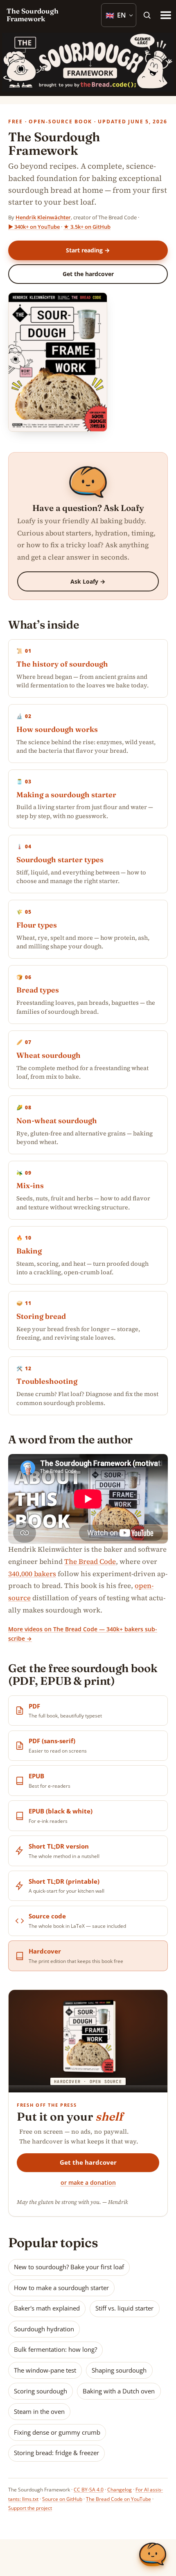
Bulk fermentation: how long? (55, 2349)
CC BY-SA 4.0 (89, 2490)
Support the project (30, 2508)
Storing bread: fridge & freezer (56, 2453)
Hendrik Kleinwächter (43, 217)
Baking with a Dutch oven (119, 2391)
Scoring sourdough (41, 2391)
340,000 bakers (32, 1574)
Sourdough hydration (44, 2329)
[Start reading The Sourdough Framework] (57, 364)
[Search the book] (147, 15)
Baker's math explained (47, 2308)
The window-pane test (45, 2370)
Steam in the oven (39, 2411)
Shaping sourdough (119, 2370)
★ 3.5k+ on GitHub (87, 227)
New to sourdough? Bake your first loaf (69, 2267)
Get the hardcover (88, 274)
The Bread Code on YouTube (118, 2499)
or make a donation (88, 2182)
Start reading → (88, 250)
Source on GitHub (62, 2499)
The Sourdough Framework (33, 15)
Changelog (120, 2490)
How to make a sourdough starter (61, 2288)
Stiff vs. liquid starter (124, 2308)
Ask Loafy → (88, 581)
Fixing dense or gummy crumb (57, 2432)
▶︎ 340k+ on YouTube (34, 227)
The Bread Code (90, 1561)
